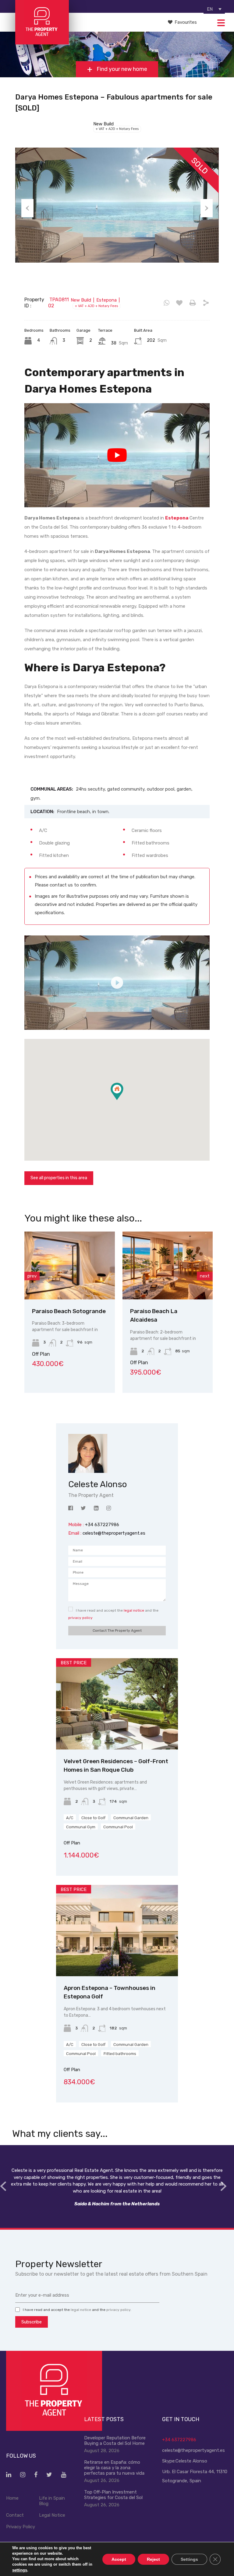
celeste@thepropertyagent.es (114, 1533)
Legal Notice (52, 2515)
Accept (119, 2559)
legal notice (134, 1610)
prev (32, 1276)
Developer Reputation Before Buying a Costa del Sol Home (115, 2441)
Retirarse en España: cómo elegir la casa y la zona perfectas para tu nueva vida (114, 2468)
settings (20, 2570)
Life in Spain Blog (52, 2501)
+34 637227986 (179, 2440)
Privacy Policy (21, 2527)
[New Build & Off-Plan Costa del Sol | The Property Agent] (42, 42)
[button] (123, 1100)
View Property (70, 1286)
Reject (153, 2559)
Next (207, 208)
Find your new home (121, 69)
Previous (27, 208)
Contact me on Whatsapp (167, 303)
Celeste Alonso (191, 2461)
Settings (189, 2559)
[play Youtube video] (117, 455)
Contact (15, 2515)
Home (12, 2498)
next (205, 1276)
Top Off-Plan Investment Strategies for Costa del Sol (113, 2495)
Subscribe (32, 2322)
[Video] (117, 983)
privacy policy (80, 1618)
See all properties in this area (59, 1178)
